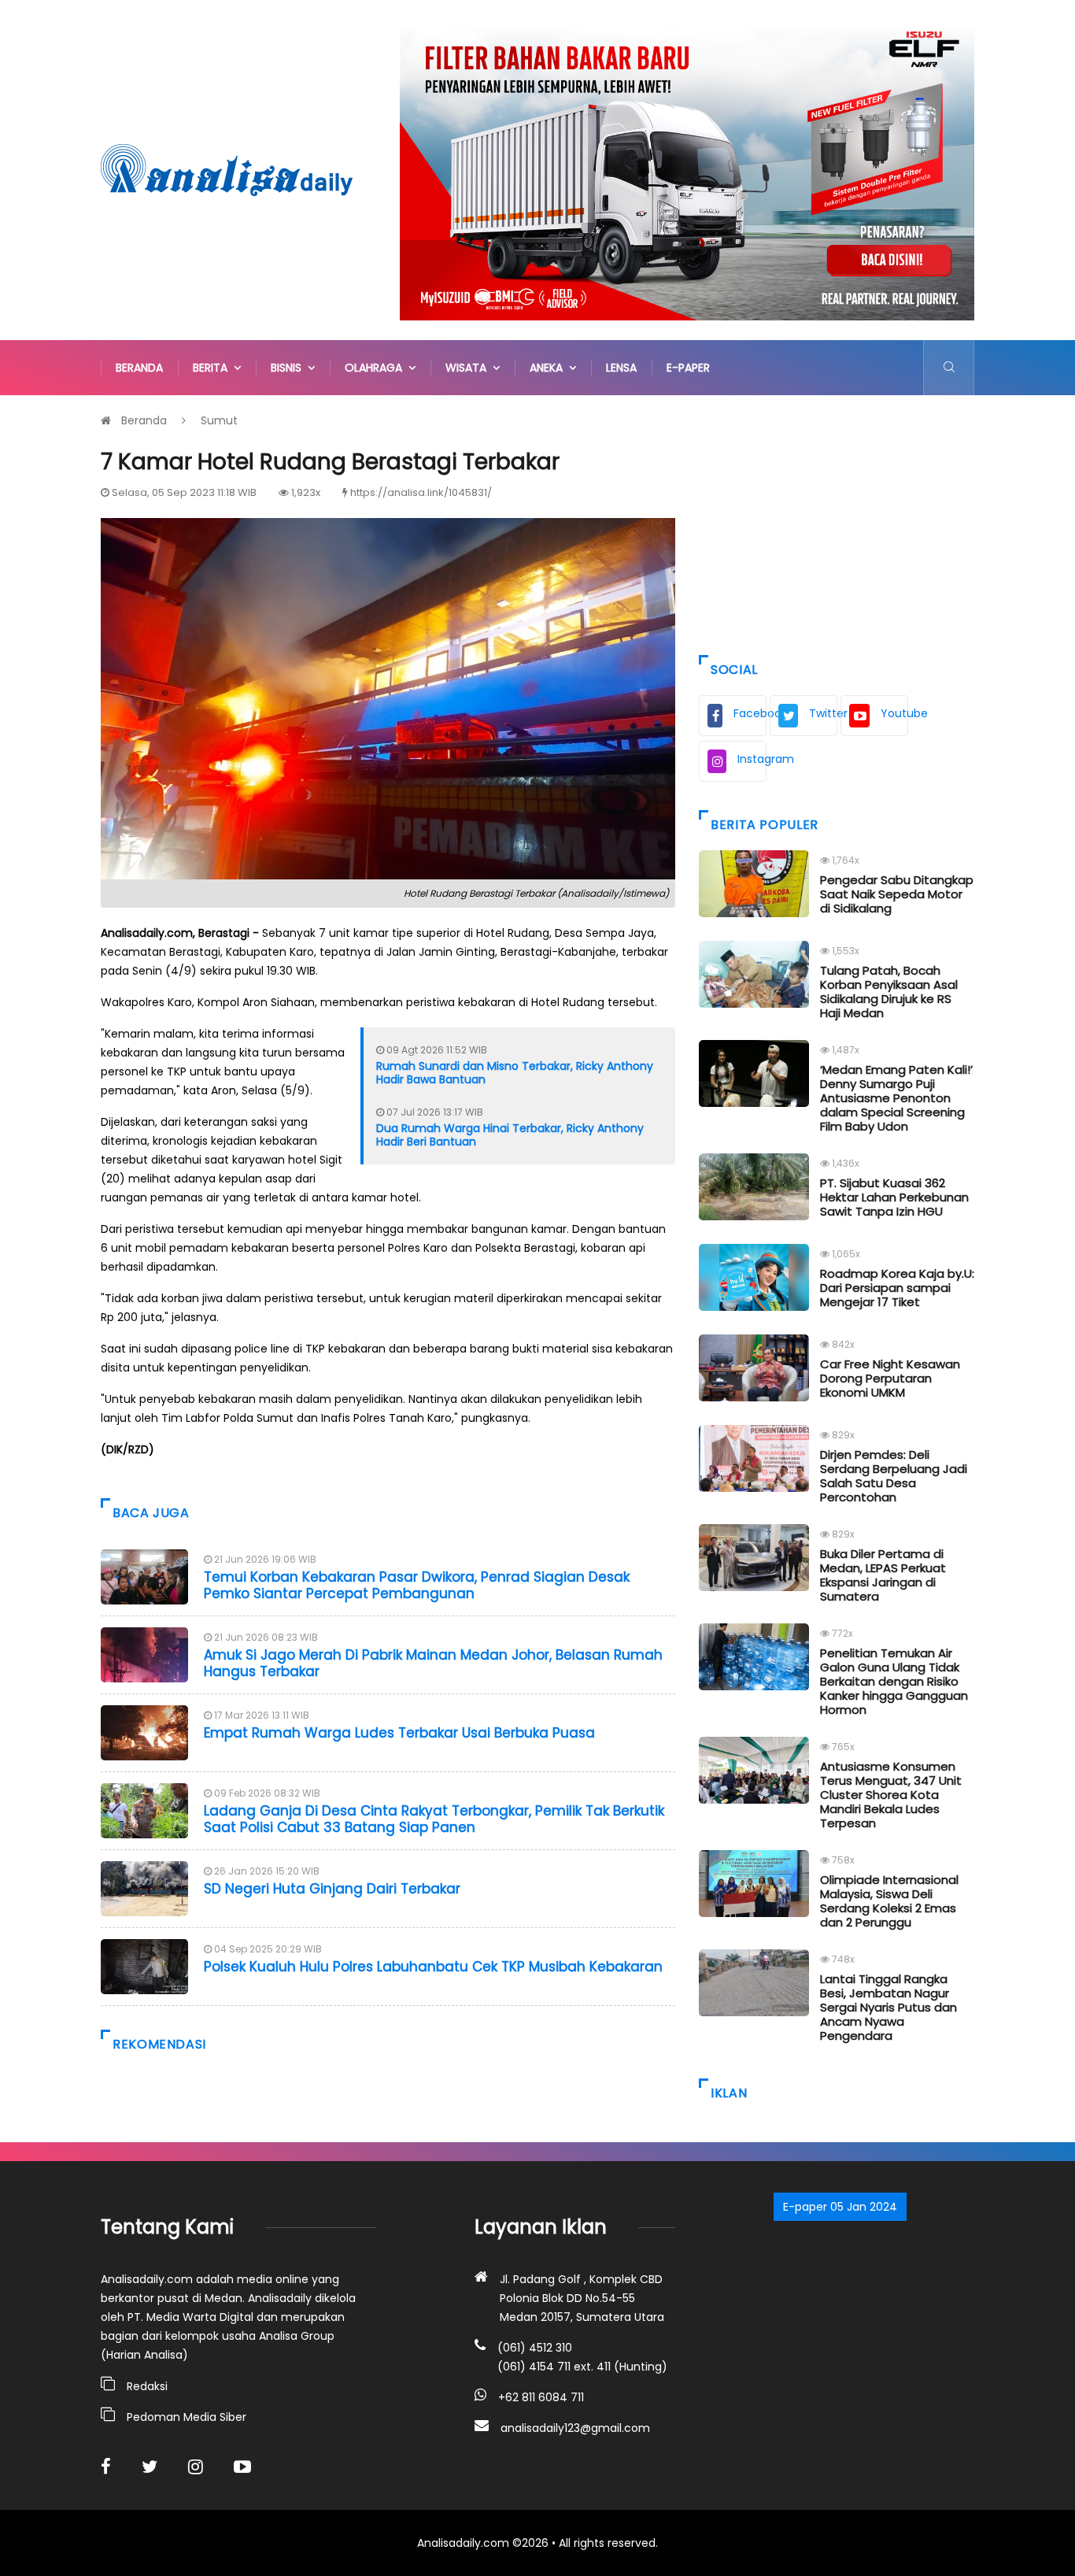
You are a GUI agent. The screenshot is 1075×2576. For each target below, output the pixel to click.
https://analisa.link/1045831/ (421, 492)
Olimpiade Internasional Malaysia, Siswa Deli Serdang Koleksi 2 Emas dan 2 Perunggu (889, 1901)
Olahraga (377, 368)
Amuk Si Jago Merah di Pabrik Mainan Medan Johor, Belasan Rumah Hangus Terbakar (433, 1663)
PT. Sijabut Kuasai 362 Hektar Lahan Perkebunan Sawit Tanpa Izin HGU (894, 1197)
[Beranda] (227, 169)
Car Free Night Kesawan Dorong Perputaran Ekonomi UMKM (890, 1378)
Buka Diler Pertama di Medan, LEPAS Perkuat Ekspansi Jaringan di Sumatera (883, 1575)
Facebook (750, 713)
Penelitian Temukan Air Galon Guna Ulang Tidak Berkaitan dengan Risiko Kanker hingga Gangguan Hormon (894, 1681)
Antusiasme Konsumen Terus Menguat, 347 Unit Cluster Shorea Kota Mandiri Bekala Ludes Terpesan (891, 1795)
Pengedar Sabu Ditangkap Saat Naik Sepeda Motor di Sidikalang (897, 894)
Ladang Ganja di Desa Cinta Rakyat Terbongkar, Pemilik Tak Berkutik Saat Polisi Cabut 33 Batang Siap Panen (434, 1819)
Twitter (823, 713)
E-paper (688, 368)
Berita (213, 368)
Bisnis (289, 368)
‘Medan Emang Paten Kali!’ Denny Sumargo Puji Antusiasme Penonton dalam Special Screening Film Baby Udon (896, 1098)
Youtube (894, 713)
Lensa (621, 368)
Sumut (219, 420)
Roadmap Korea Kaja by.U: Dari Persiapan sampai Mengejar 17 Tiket (897, 1288)
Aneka (549, 368)
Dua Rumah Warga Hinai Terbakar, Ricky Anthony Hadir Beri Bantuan (510, 1135)
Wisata (469, 368)
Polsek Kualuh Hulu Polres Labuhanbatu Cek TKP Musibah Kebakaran (433, 1967)
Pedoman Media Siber (187, 2417)
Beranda (139, 368)
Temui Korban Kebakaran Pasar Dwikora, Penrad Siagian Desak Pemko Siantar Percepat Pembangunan (417, 1585)
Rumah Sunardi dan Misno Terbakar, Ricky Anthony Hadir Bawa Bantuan (515, 1073)
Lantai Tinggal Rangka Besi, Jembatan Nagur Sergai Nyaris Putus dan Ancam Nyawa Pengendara (888, 2007)
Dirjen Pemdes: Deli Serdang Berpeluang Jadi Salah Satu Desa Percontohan (894, 1476)
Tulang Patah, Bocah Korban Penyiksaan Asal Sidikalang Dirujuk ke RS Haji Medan (889, 992)
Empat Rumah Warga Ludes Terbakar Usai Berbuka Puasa (399, 1733)
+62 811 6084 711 (541, 2397)
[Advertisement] (837, 521)
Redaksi (147, 2386)
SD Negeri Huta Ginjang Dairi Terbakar (332, 1889)
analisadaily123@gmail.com (575, 2428)
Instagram (752, 759)
